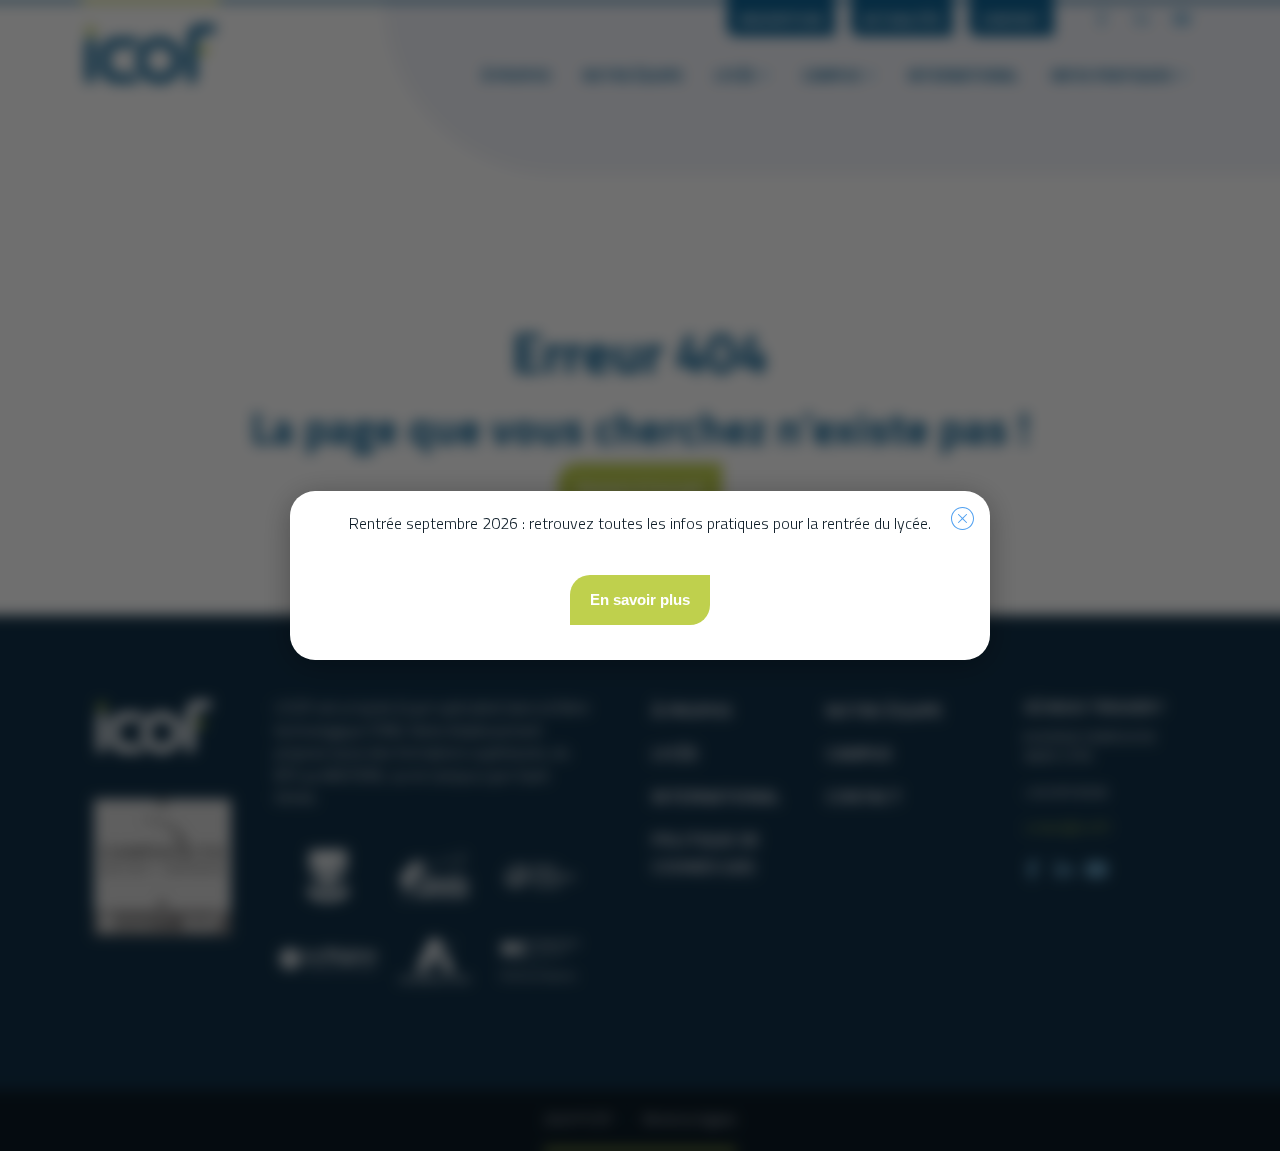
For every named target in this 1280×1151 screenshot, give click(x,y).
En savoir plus (640, 599)
